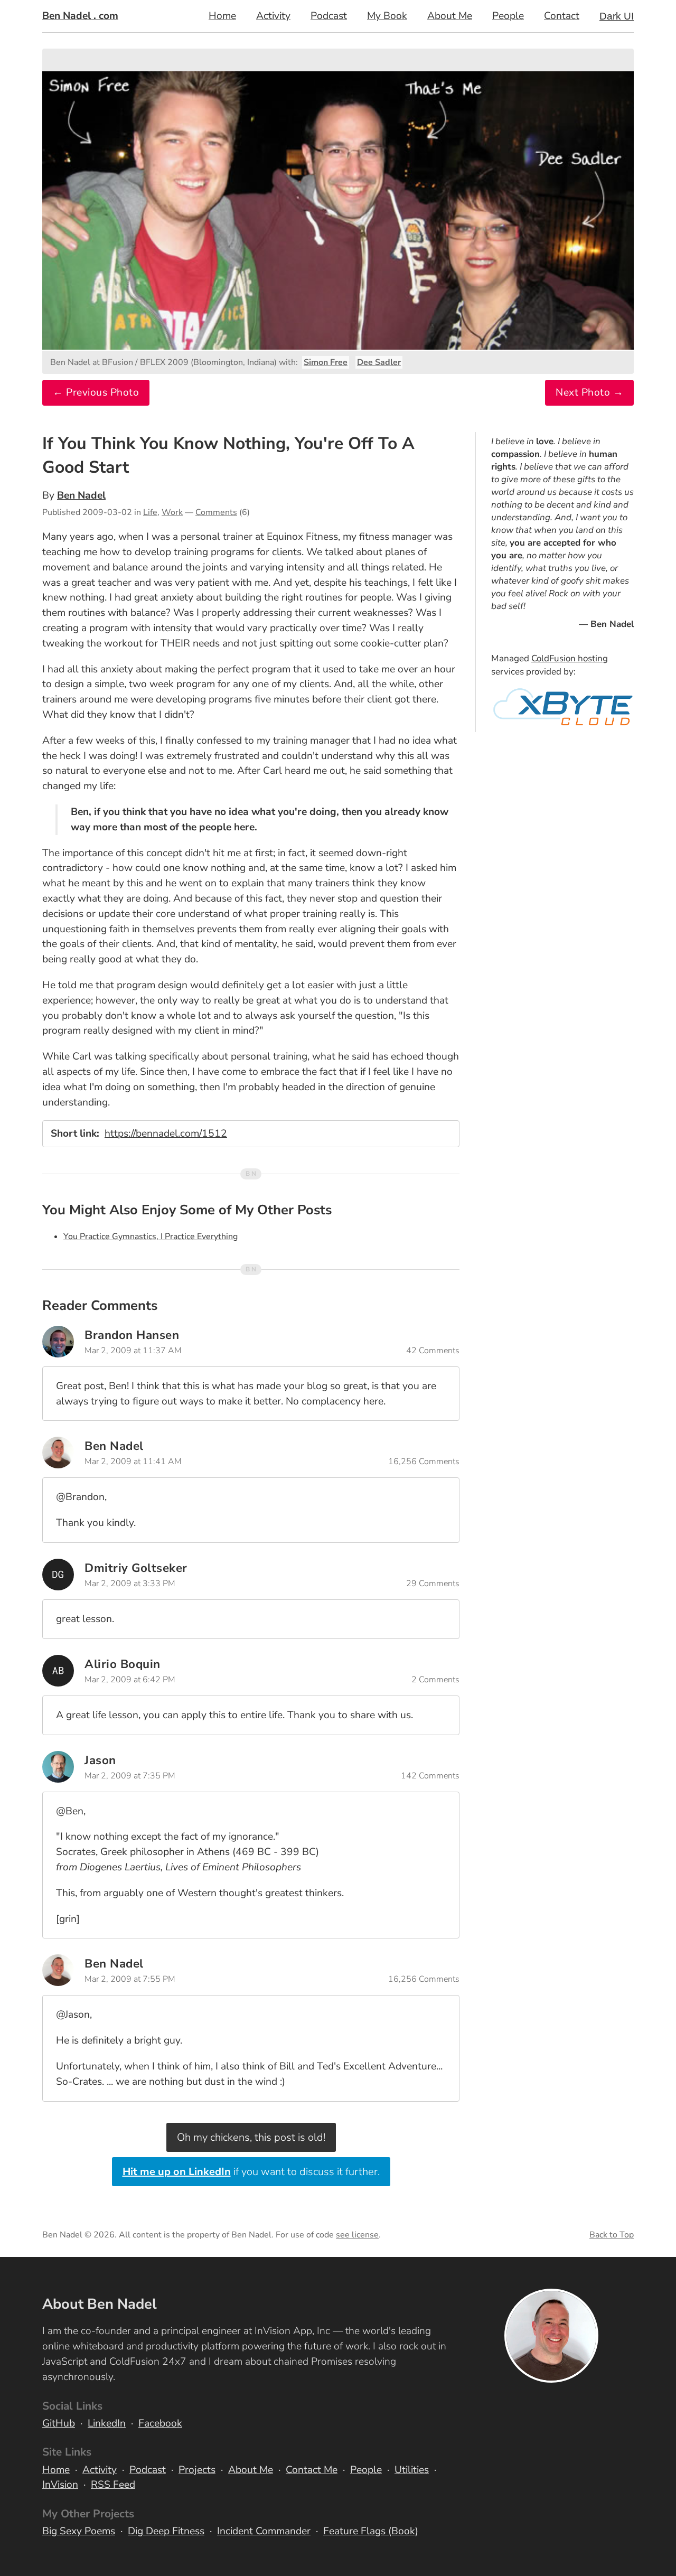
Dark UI (617, 16)
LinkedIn (107, 2423)
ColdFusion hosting (570, 658)
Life (150, 512)
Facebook (160, 2423)
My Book (387, 16)
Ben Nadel (81, 495)
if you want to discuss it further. (251, 2172)
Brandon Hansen (132, 1335)
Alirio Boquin (123, 1664)
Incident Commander (264, 2531)
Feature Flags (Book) (371, 2531)
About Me (450, 16)
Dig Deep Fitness (166, 2531)
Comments (216, 512)
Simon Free (326, 362)
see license (357, 2235)
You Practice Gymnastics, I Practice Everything (151, 1237)
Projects (197, 2470)
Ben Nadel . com (80, 16)
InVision (60, 2485)
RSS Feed (113, 2485)
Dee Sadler (379, 362)
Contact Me (312, 2470)
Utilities (412, 2470)
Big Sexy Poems (79, 2531)
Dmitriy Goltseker (136, 1568)
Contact (562, 16)
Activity (273, 16)
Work (172, 512)
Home (222, 16)
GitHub (59, 2423)
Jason (100, 1760)
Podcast (329, 16)
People (508, 16)
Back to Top (612, 2235)
